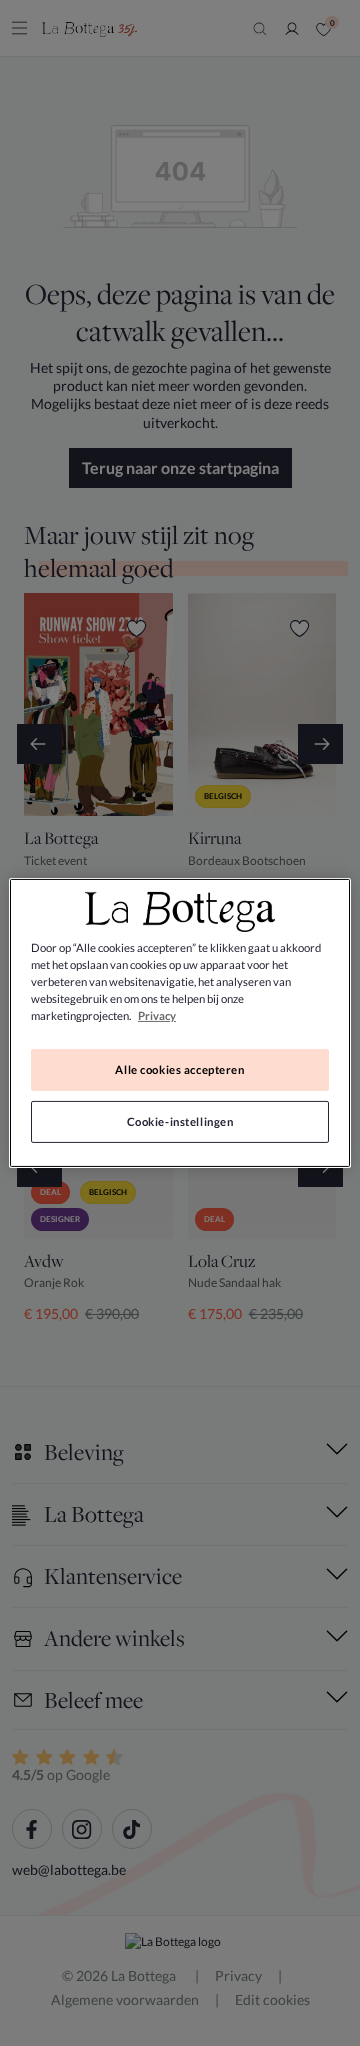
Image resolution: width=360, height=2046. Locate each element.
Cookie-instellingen (180, 1121)
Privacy (157, 1015)
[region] (180, 1023)
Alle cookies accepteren (179, 1069)
